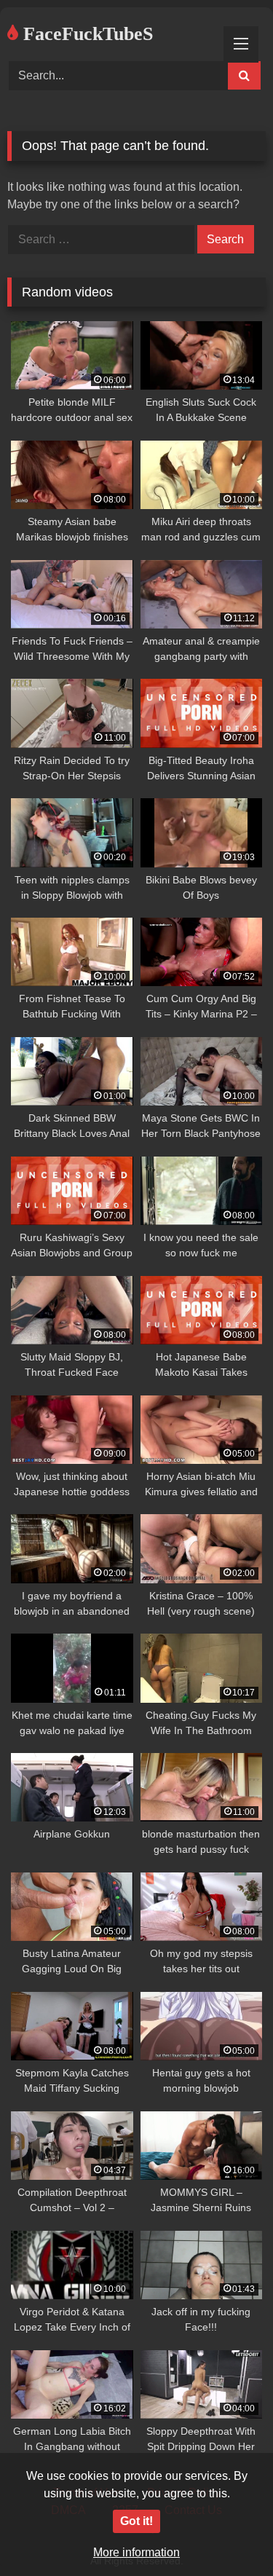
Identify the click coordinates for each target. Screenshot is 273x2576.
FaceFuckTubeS (86, 34)
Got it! (136, 2521)
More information (136, 2552)
